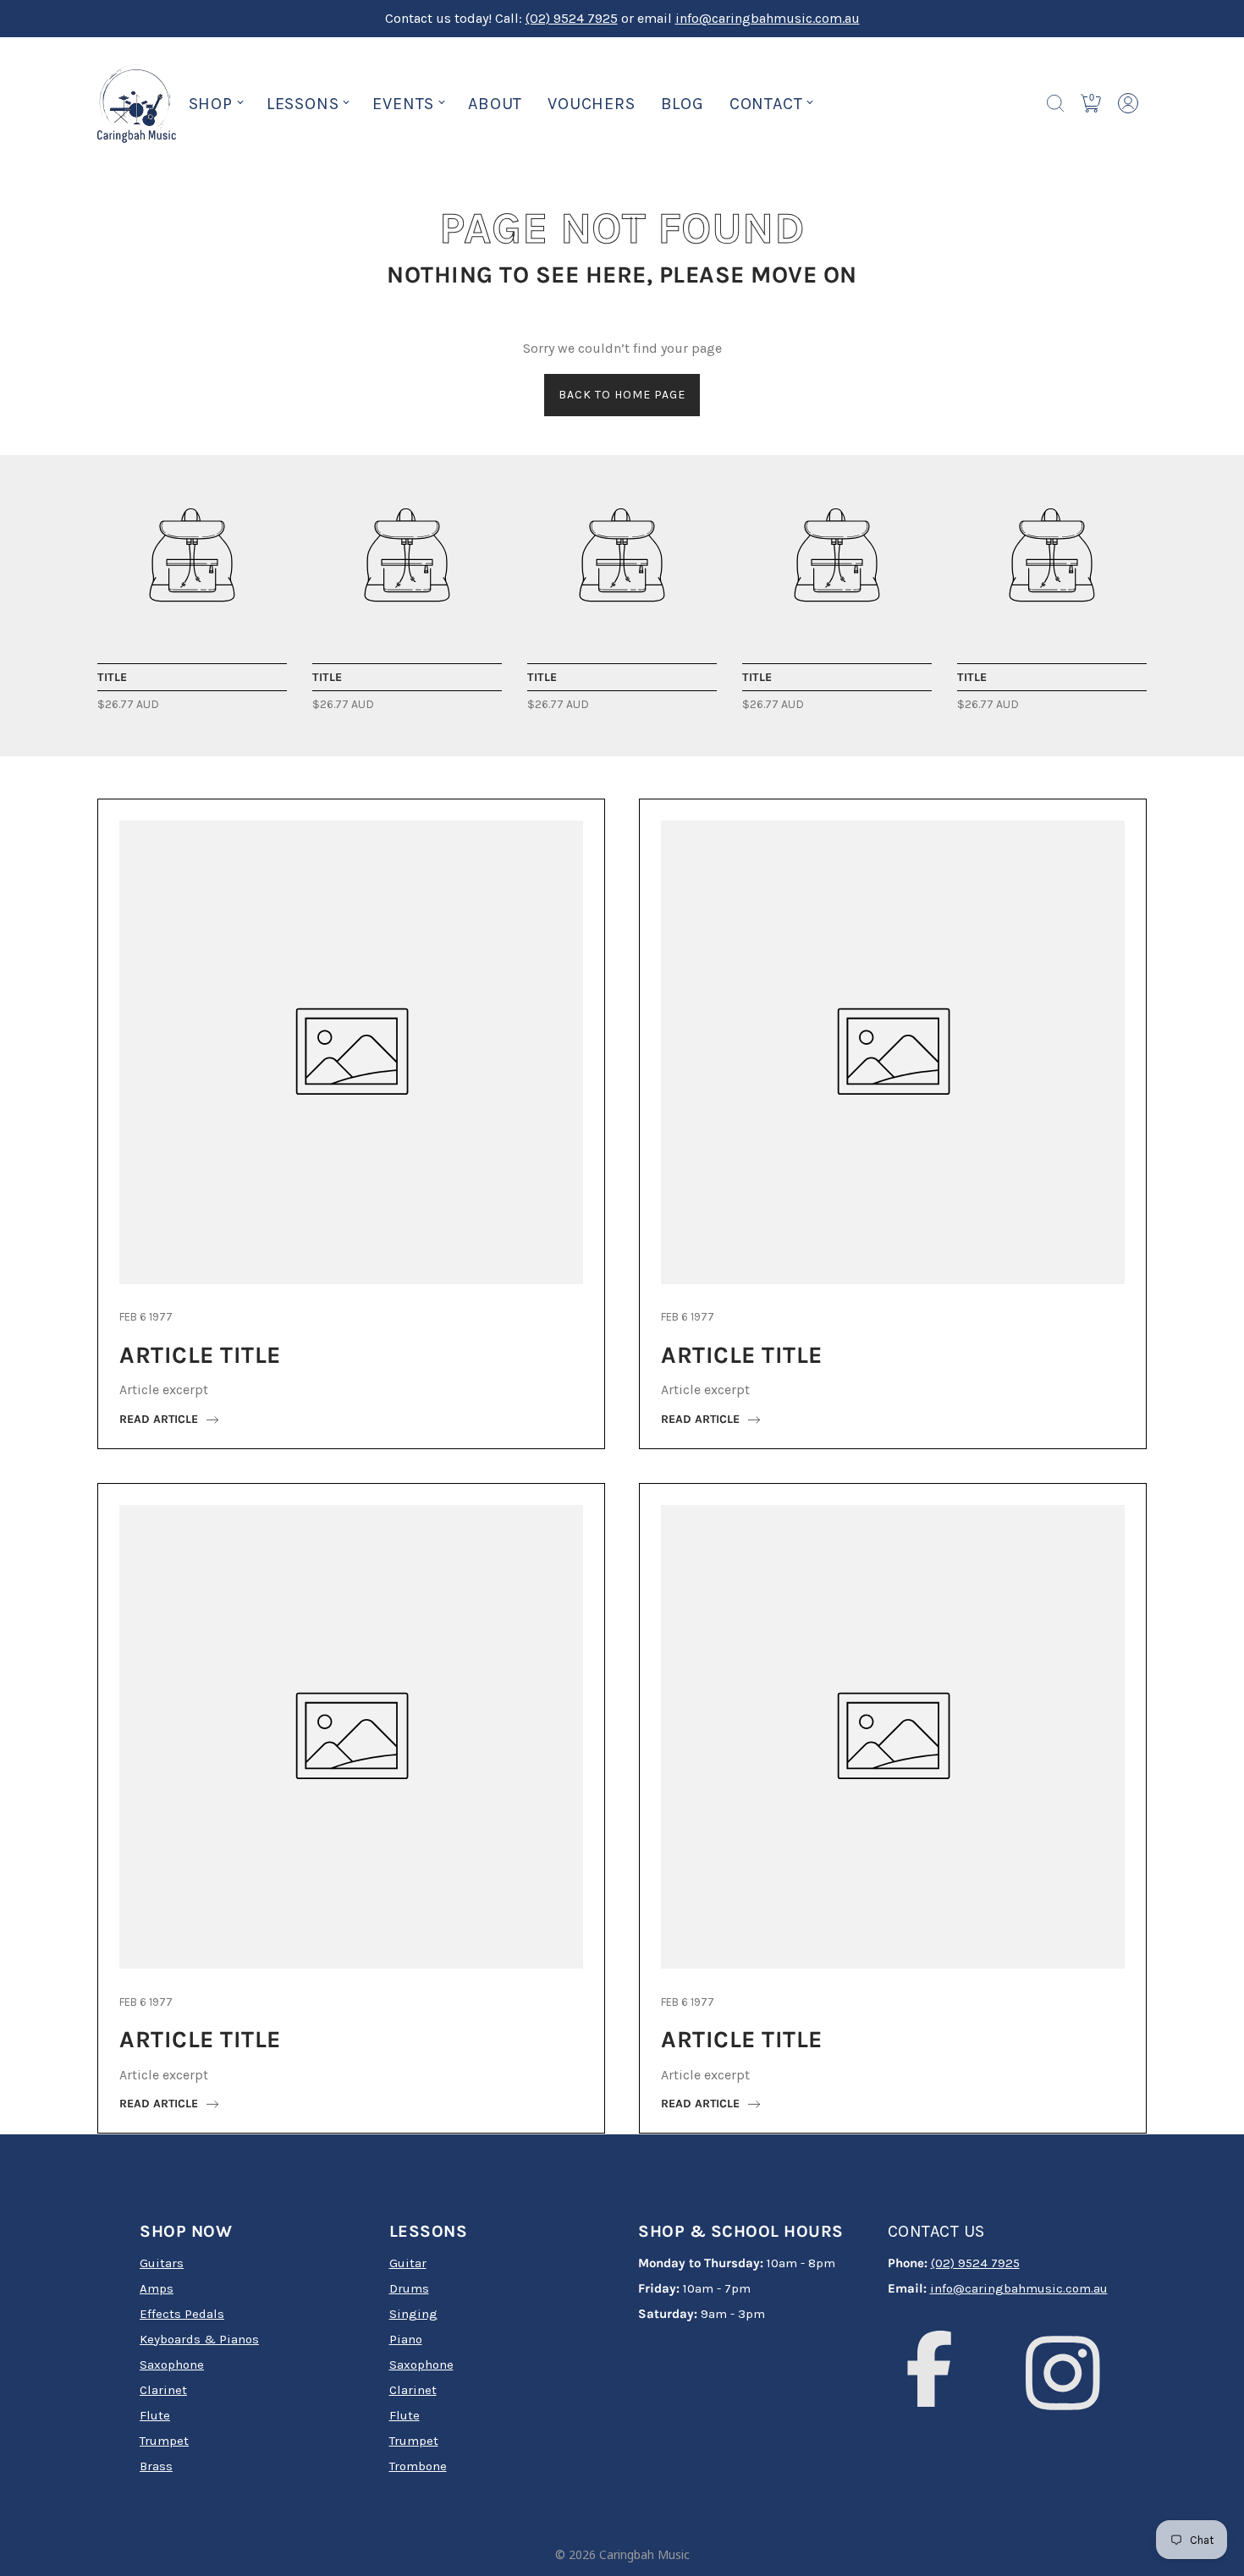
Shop (211, 104)
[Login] (1128, 103)
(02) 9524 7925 (572, 18)
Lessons (303, 104)
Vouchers (591, 104)
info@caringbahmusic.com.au (768, 18)
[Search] (1055, 103)
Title (113, 677)
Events (403, 104)
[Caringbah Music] (192, 555)
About (495, 104)
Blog (683, 104)
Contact (766, 104)
